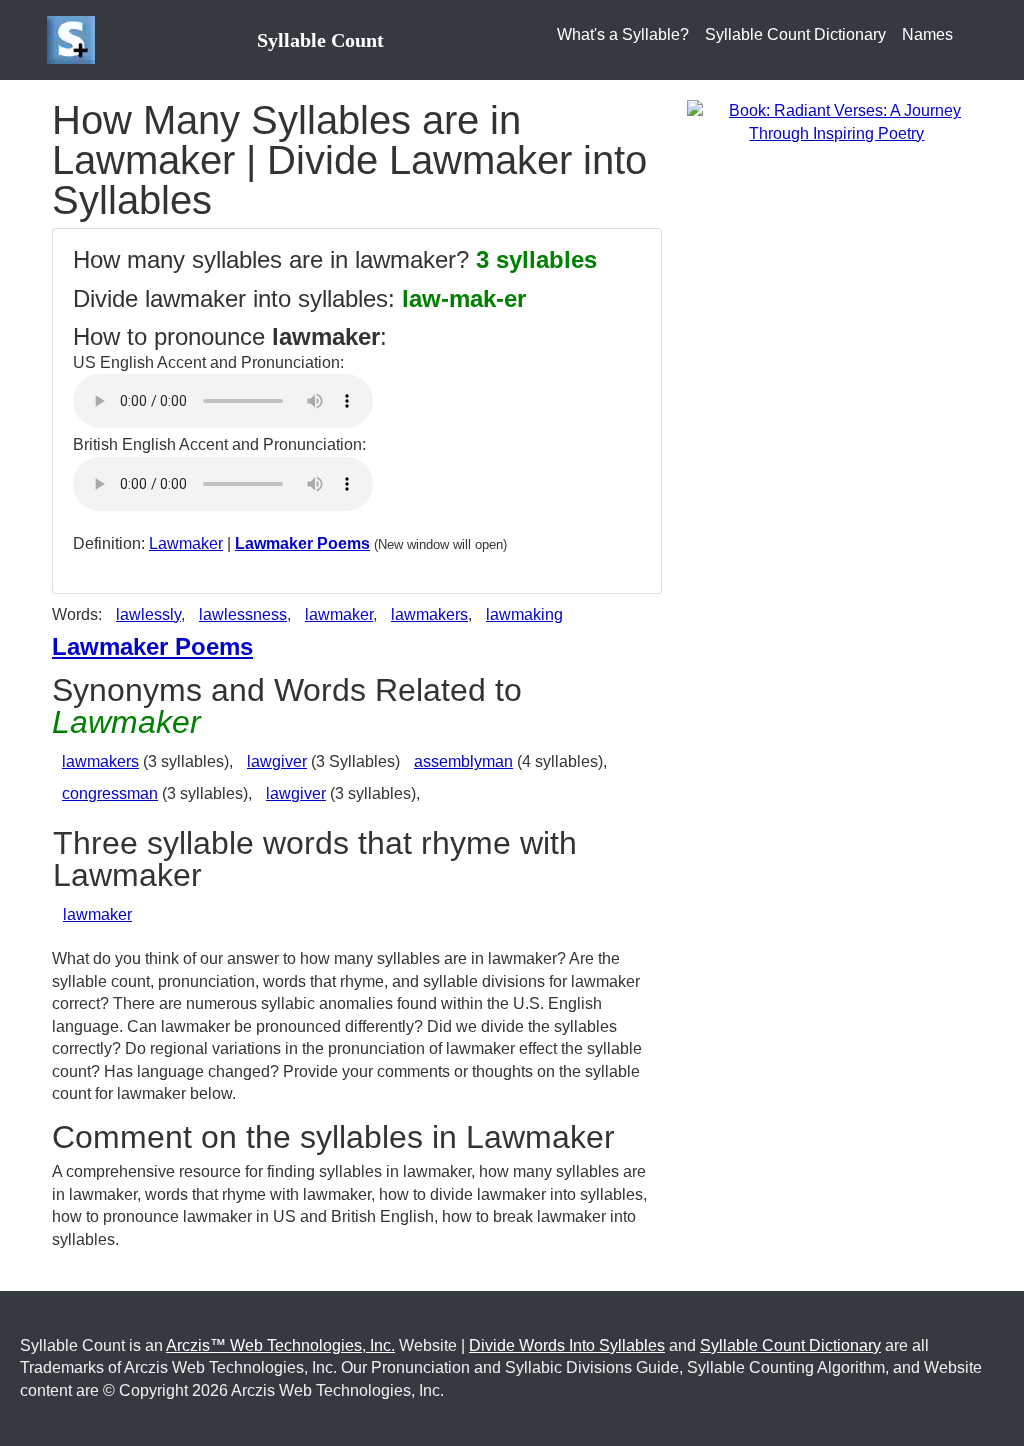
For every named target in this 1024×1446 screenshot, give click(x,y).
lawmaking (524, 614)
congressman (110, 793)
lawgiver (277, 761)
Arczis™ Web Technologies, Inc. (280, 1345)
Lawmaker (186, 543)
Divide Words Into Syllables (567, 1345)
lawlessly (148, 614)
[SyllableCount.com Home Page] (75, 40)
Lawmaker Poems (302, 543)
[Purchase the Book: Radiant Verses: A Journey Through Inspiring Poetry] (837, 121)
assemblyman (463, 761)
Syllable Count (320, 40)
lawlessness (243, 614)
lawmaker (339, 614)
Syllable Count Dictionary (795, 34)
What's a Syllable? (623, 34)
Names (927, 34)
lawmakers (429, 614)
